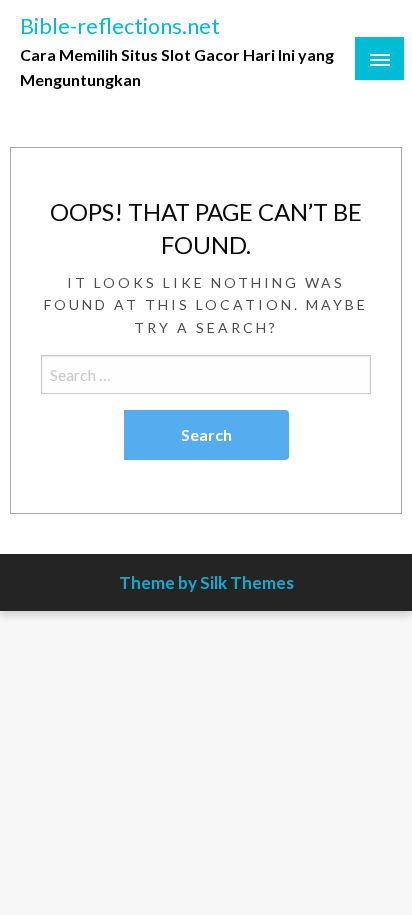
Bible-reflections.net (120, 26)
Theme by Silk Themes (206, 582)
